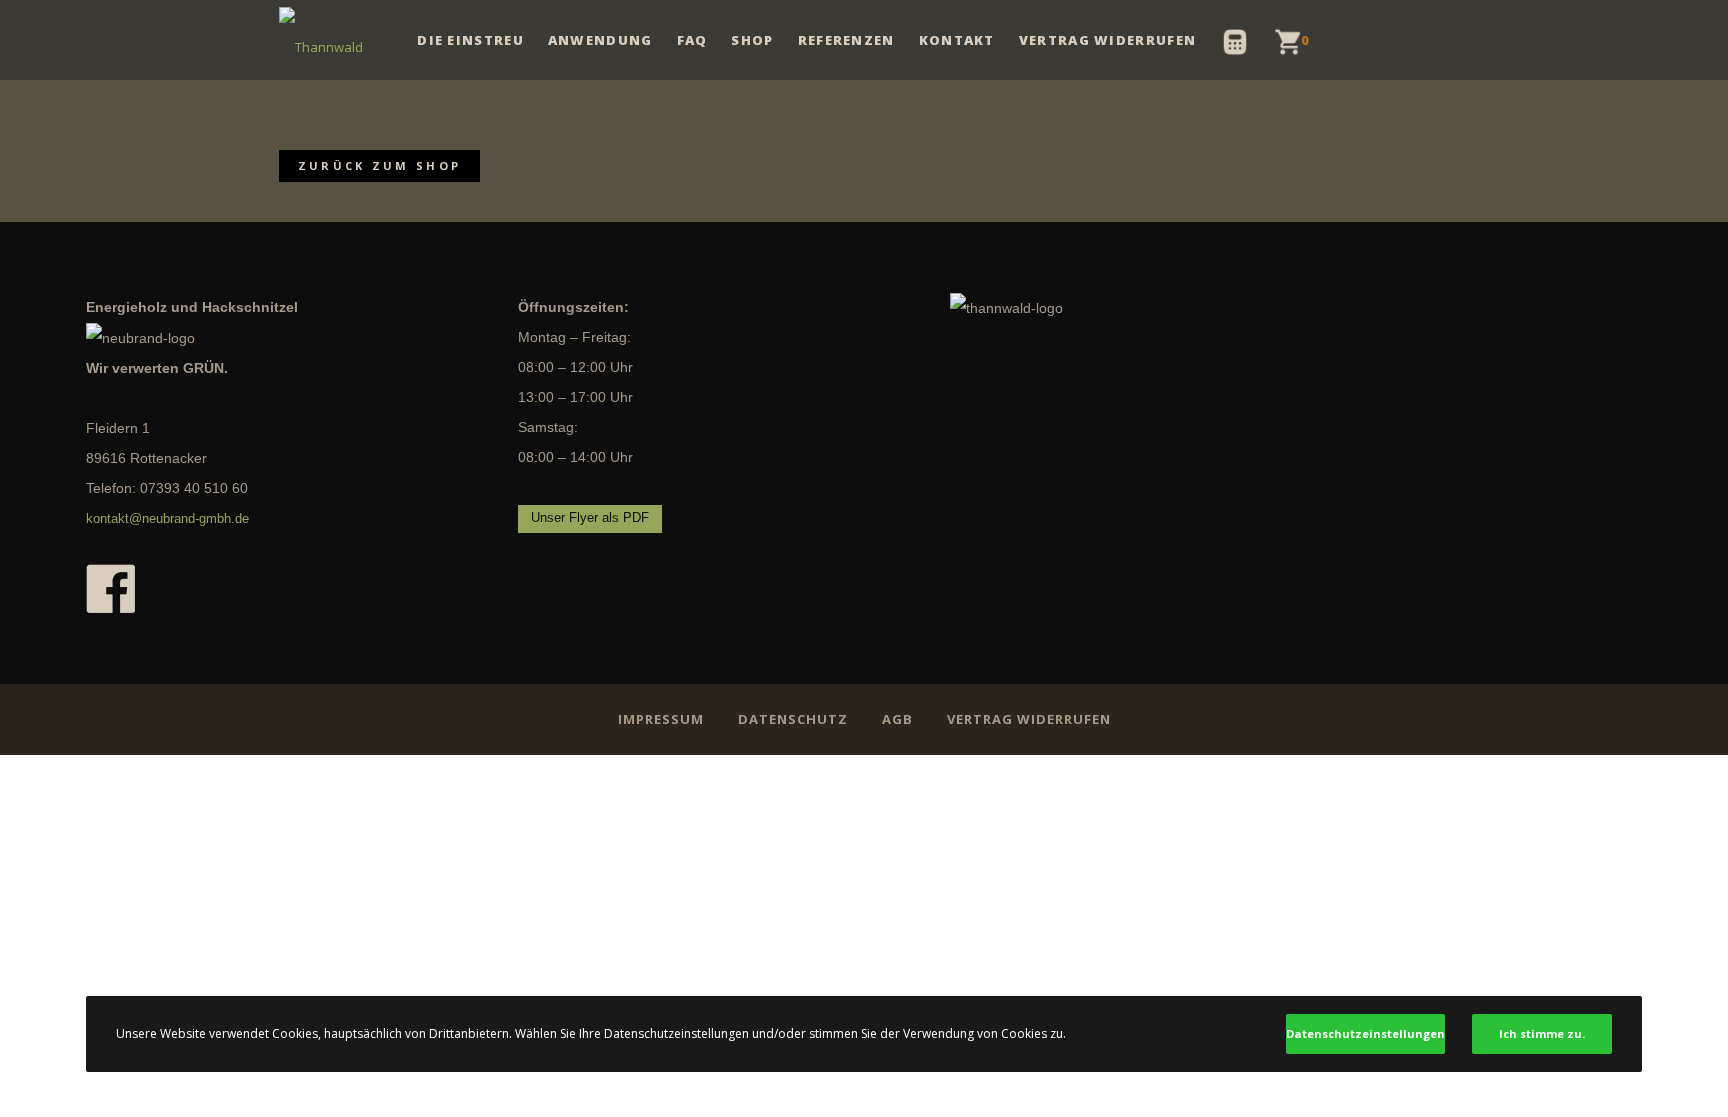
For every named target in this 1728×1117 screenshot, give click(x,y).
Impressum (661, 719)
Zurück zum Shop (380, 165)
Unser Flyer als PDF (590, 517)
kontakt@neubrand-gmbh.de (167, 518)
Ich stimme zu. (1542, 1033)
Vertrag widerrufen (1029, 719)
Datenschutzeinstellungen (1365, 1033)
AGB (897, 719)
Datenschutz (793, 719)
